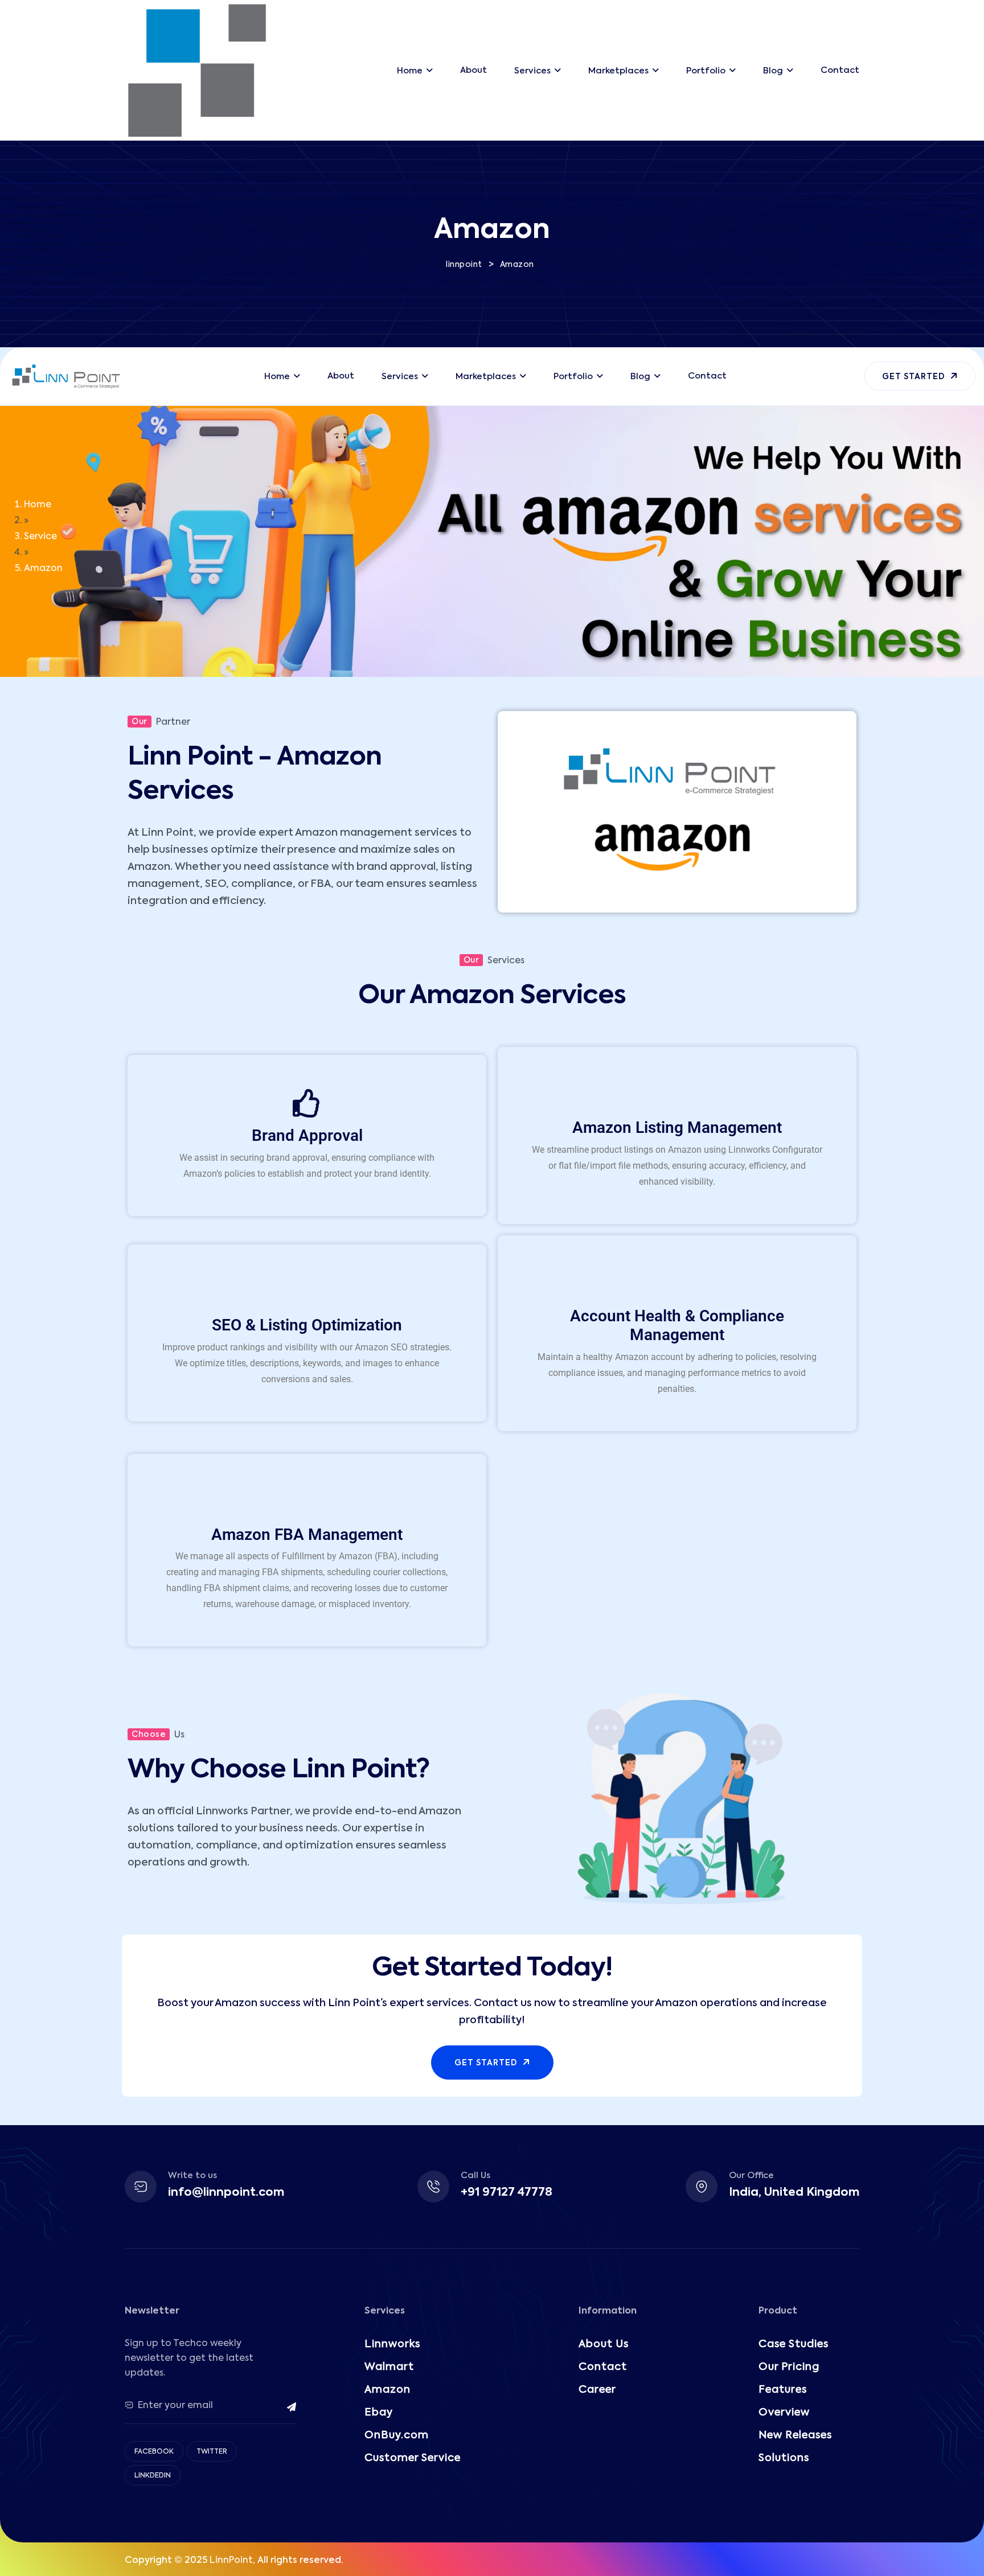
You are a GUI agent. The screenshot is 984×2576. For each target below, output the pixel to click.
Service (40, 537)
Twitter (212, 2452)
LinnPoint (231, 2561)
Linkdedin (153, 2476)
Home (38, 505)
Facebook (154, 2452)
